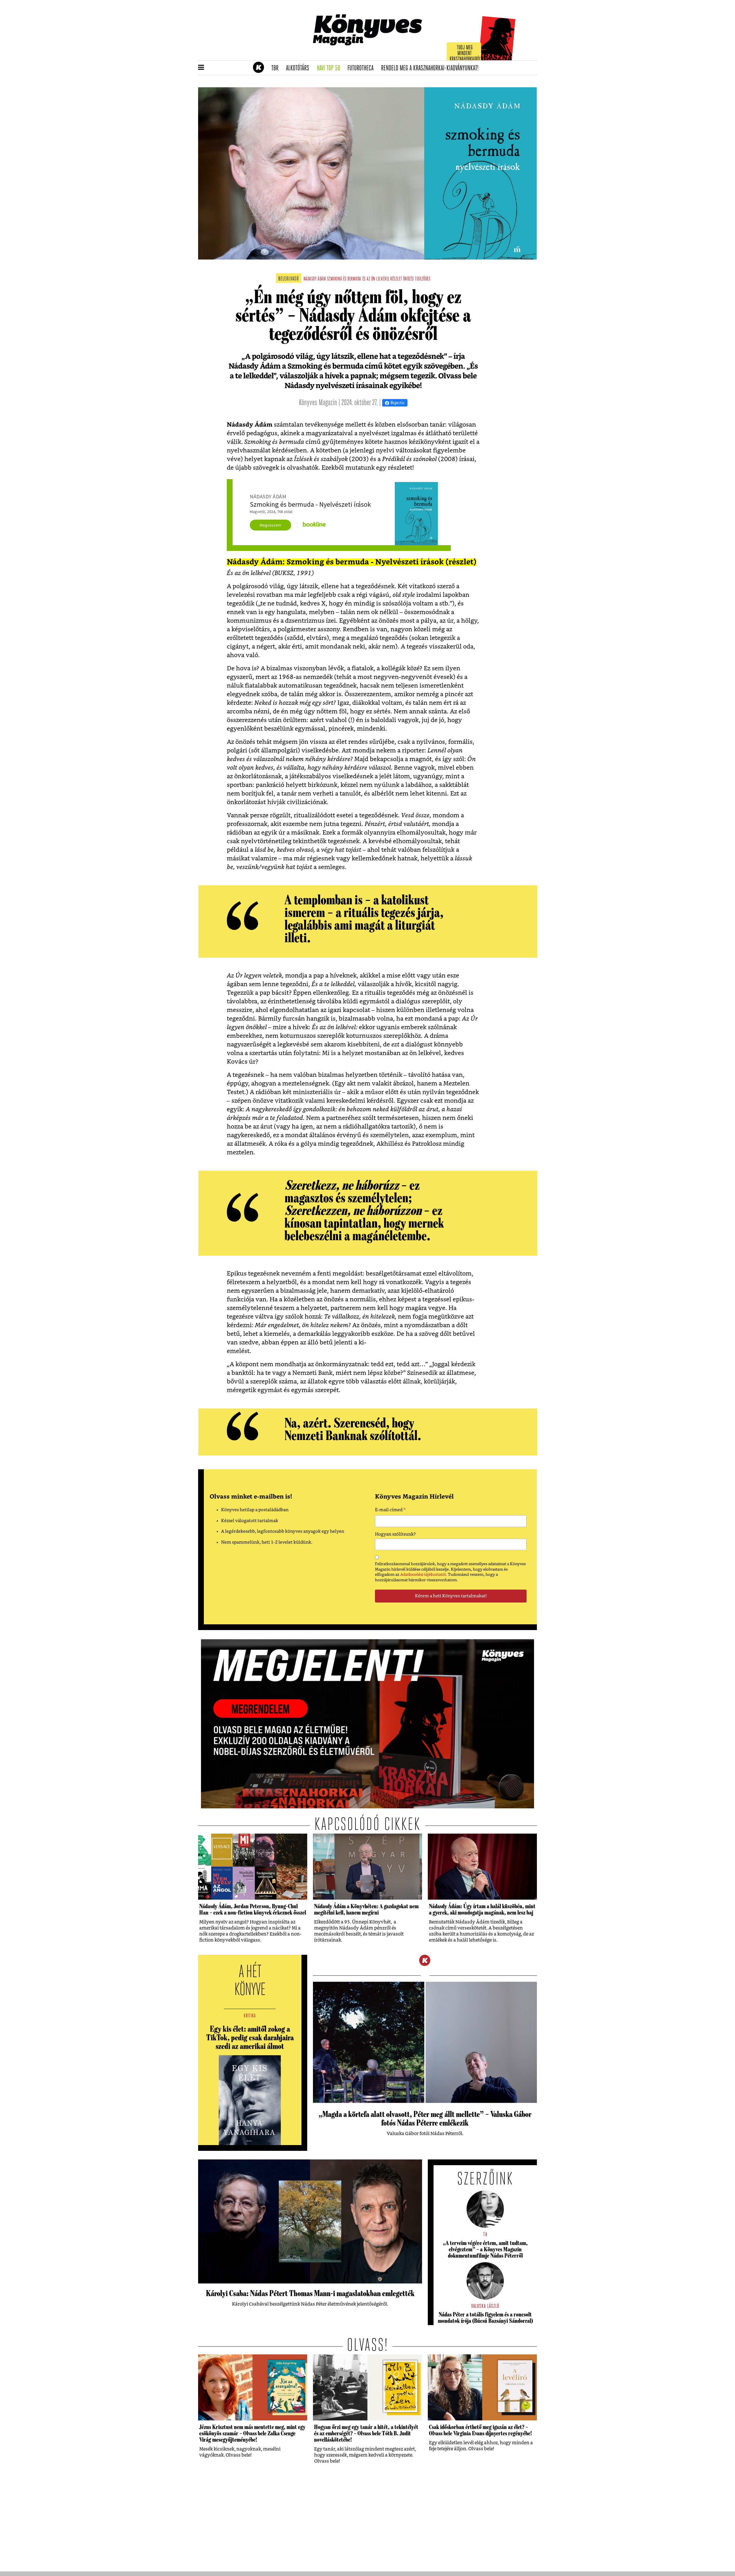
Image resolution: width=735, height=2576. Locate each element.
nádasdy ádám (315, 279)
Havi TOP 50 (330, 68)
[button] (201, 68)
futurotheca (362, 68)
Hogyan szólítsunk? (395, 1534)
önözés (409, 279)
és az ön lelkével (376, 279)
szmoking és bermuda (344, 279)
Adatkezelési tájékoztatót (423, 1575)
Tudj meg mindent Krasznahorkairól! (466, 54)
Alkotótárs (299, 68)
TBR (277, 68)
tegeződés (423, 279)
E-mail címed (390, 1511)
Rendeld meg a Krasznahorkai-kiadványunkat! (432, 68)
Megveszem (270, 525)
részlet (396, 279)
